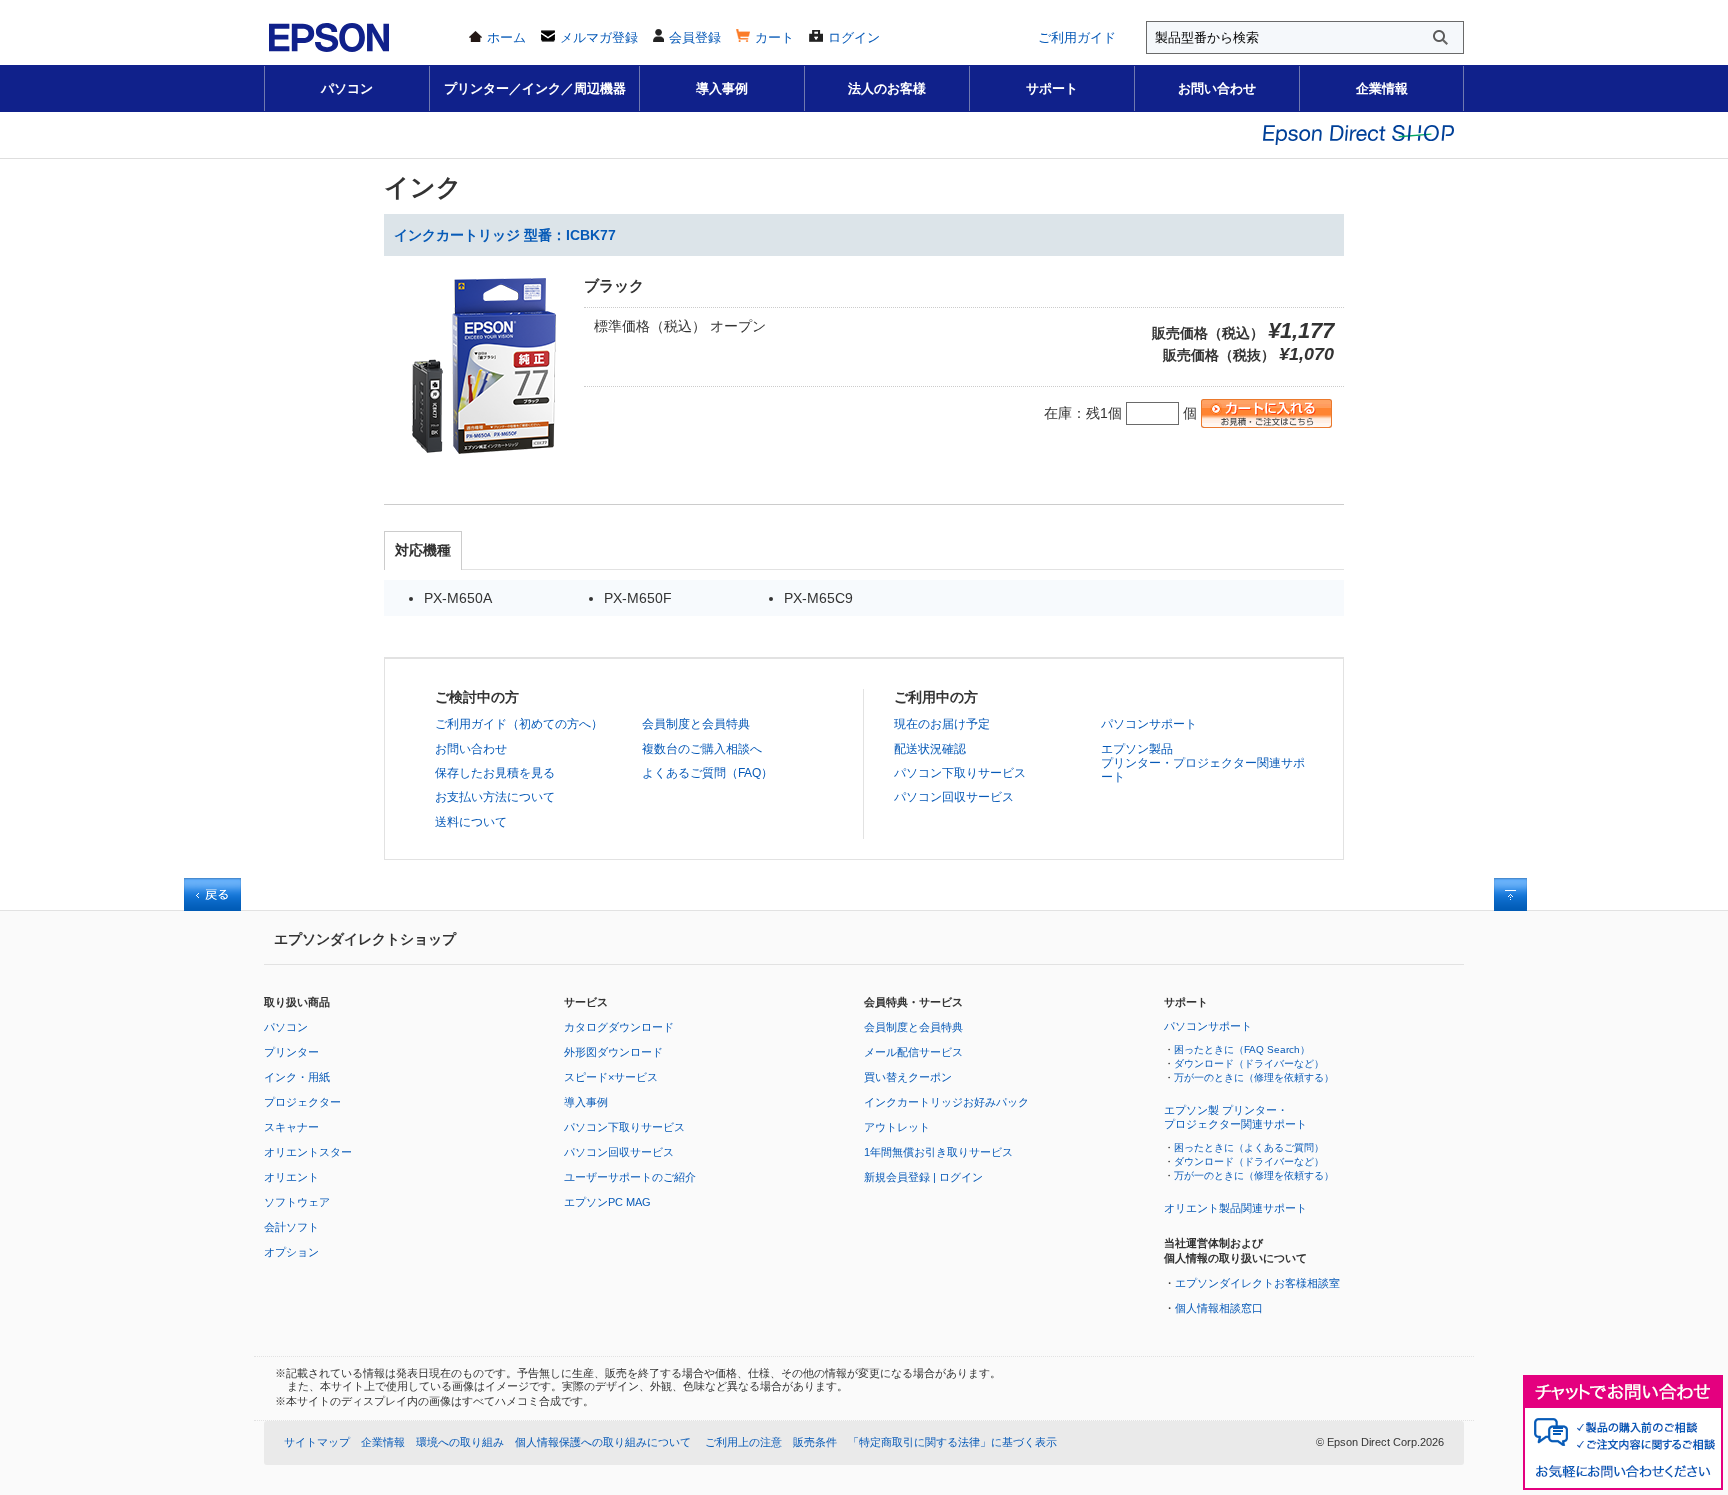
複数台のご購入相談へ (702, 749)
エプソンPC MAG (607, 1202)
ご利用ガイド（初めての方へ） (519, 724)
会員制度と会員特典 (696, 724)
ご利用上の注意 (743, 1442)
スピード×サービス (611, 1077)
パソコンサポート (1149, 724)
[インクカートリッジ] (484, 461)
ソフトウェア (297, 1202)
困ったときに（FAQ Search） (1242, 1049)
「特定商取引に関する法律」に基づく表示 (952, 1442)
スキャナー (291, 1127)
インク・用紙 (297, 1077)
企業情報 (1382, 88)
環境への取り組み (460, 1442)
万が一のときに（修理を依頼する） (1254, 1077)
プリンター (291, 1052)
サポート (1052, 88)
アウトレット (897, 1127)
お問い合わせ (1217, 88)
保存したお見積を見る (495, 773)
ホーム (506, 37)
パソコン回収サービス (954, 797)
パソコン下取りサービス (960, 773)
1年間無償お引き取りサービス (938, 1152)
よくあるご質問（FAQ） (707, 773)
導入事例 (722, 88)
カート (774, 37)
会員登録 (695, 37)
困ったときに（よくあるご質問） (1249, 1147)
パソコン (347, 88)
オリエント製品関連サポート (1235, 1208)
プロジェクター (302, 1102)
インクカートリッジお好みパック (946, 1102)
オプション (291, 1252)
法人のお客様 (887, 88)
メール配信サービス (913, 1052)
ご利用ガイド (1077, 37)
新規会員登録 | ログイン (923, 1177)
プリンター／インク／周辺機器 (535, 88)
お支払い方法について (495, 797)
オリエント (291, 1177)
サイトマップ (317, 1442)
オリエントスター (308, 1152)
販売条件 (815, 1442)
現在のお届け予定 (942, 724)
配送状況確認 (930, 749)
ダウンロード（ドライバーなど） (1249, 1063)
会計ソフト (291, 1227)
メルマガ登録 (599, 37)
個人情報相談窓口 (1219, 1308)
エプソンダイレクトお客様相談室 (1257, 1283)
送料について (471, 822)
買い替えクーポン (908, 1077)
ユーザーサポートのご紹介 (630, 1177)
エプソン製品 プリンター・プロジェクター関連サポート (1203, 763)
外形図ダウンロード (613, 1052)
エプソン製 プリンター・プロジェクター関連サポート (1235, 1117)
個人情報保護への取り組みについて (603, 1442)
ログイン (854, 37)
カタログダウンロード (619, 1027)
